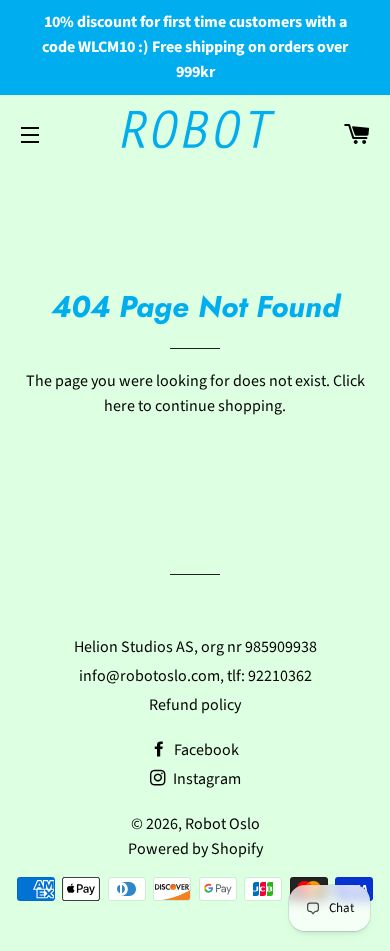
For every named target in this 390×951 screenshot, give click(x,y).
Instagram (205, 779)
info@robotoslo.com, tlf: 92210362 (195, 676)
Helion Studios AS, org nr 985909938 (195, 647)
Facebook (205, 750)
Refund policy (195, 705)
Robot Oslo (222, 824)
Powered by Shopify (195, 849)
